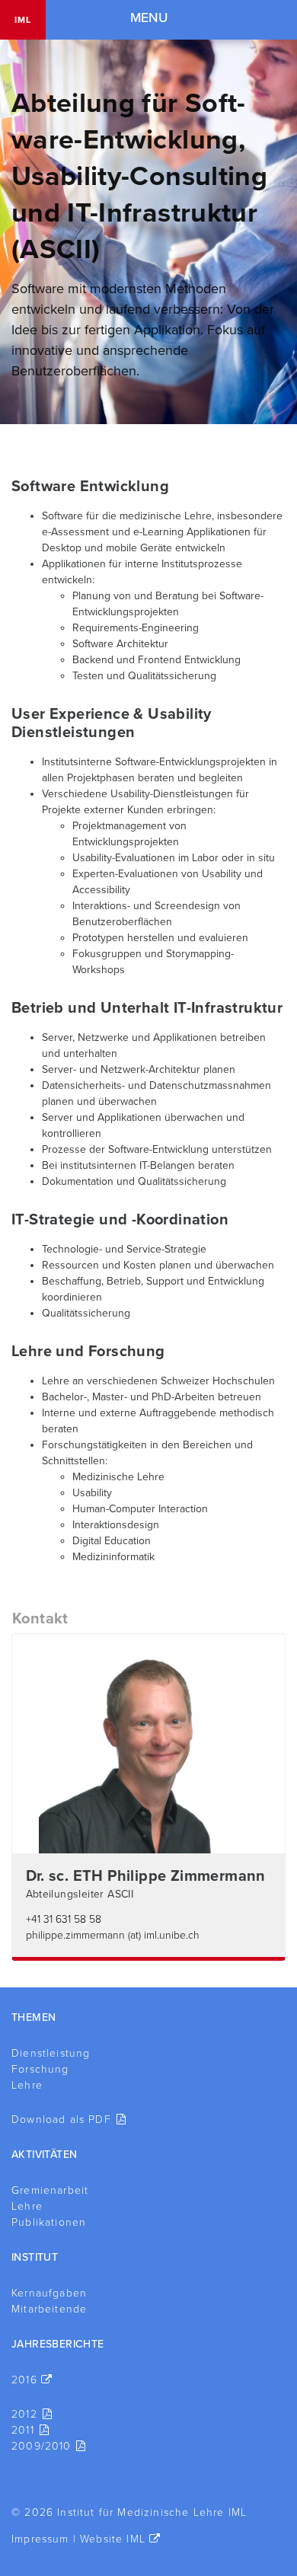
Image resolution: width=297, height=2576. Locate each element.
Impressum (40, 2539)
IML (23, 20)
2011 (23, 2430)
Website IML (113, 2539)
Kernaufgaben (49, 2293)
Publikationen (49, 2222)
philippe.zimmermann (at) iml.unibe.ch (113, 1935)
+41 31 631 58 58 (64, 1919)
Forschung (40, 2069)
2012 (24, 2414)
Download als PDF (61, 2120)
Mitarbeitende (49, 2309)
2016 (24, 2380)
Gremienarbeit (50, 2190)
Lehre (27, 2085)
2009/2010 (42, 2446)
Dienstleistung (51, 2053)
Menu (149, 18)
